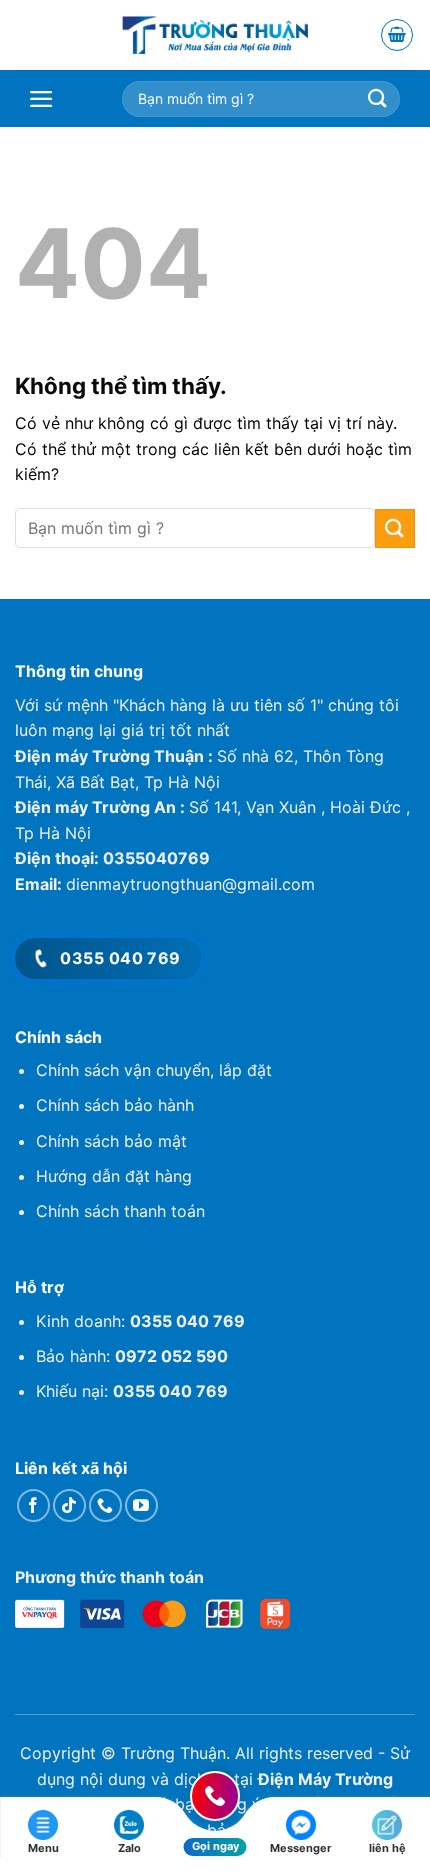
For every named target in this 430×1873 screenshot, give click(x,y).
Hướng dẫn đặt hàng (114, 1176)
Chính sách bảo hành (115, 1105)
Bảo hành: (132, 1356)
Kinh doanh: (140, 1321)
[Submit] (395, 528)
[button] (56, 99)
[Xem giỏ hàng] (397, 35)
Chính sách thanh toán (120, 1211)
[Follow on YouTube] (141, 1505)
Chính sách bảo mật (111, 1141)
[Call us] (105, 1505)
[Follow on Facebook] (33, 1505)
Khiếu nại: (132, 1391)
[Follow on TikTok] (69, 1505)
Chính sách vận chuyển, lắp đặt (154, 1070)
